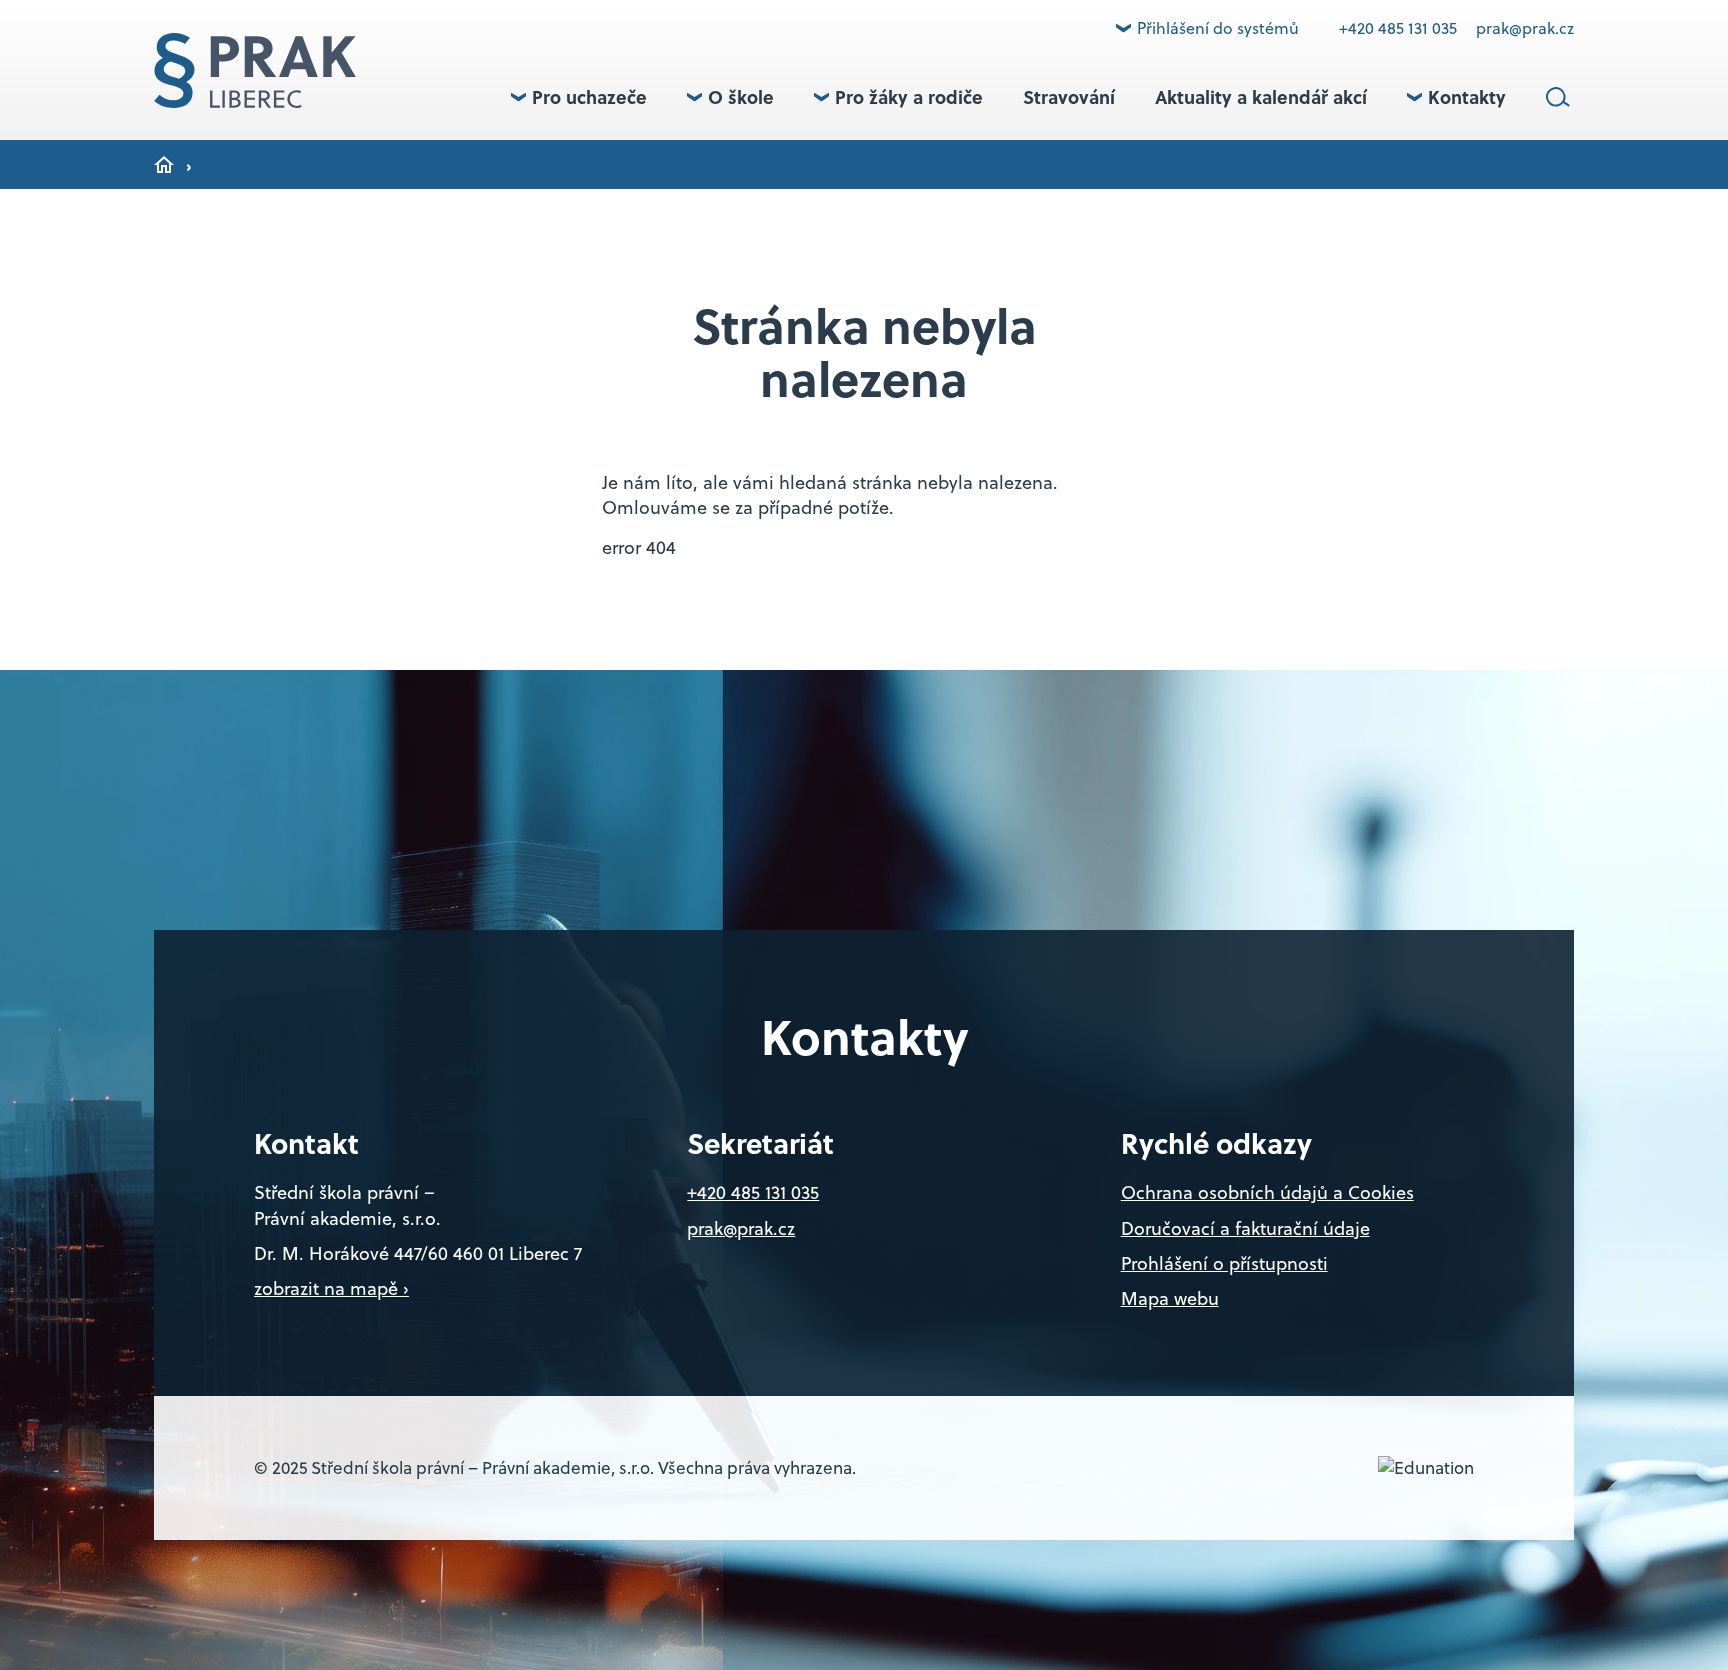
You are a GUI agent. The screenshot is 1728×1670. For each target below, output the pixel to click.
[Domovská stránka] (255, 70)
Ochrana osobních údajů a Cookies (1267, 1192)
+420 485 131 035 (1400, 28)
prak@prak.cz (1525, 28)
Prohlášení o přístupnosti (1224, 1263)
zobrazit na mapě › (331, 1288)
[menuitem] (579, 97)
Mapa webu (1170, 1298)
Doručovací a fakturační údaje (1245, 1228)
